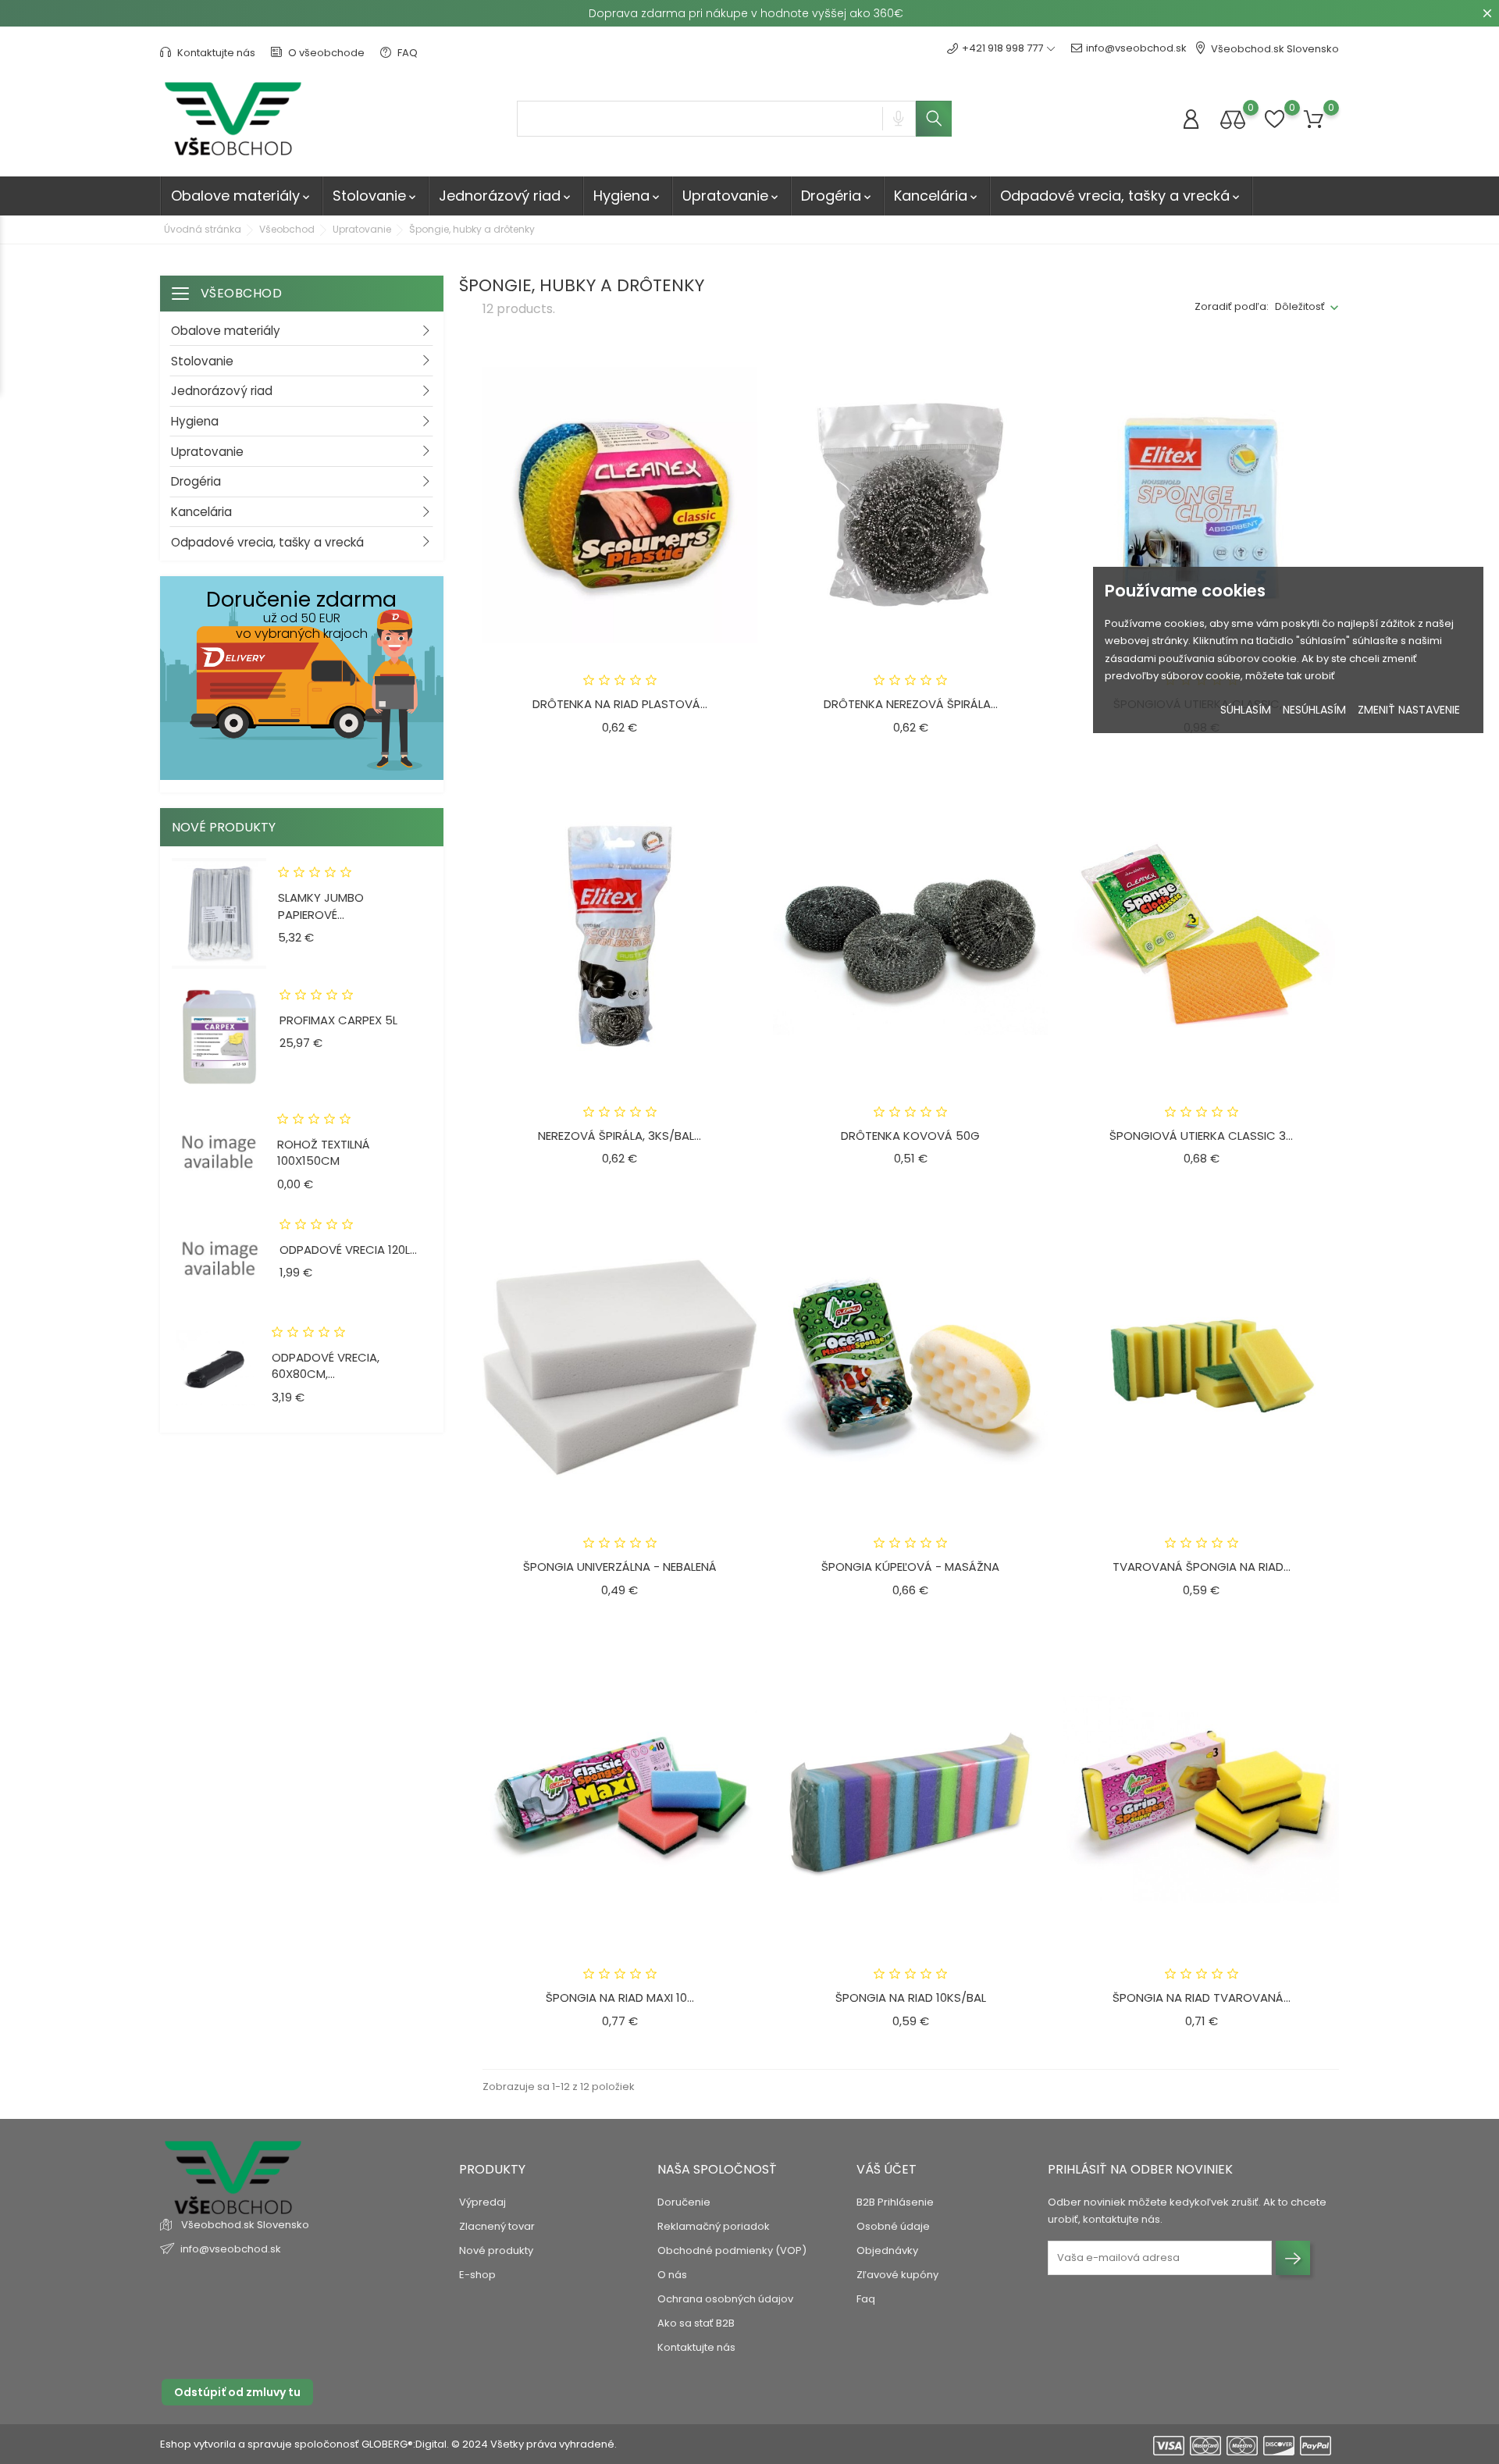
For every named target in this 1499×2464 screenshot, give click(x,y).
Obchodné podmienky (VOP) (732, 2250)
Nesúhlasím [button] (1314, 710)
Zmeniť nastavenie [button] (1409, 710)
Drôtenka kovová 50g (910, 1136)
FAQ (406, 53)
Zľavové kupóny (897, 2275)
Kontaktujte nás (215, 53)
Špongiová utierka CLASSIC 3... (1201, 1136)
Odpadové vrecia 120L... (348, 1250)
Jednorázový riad (506, 196)
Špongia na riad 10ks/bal (911, 1998)
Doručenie (684, 2202)
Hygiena (628, 196)
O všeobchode (325, 53)
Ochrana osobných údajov (725, 2299)
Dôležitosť (1300, 306)
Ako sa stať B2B (696, 2323)
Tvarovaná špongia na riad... (1202, 1567)
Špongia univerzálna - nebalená (620, 1567)
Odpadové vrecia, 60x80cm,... (326, 1366)
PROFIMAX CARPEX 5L (338, 1020)
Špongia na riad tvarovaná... (1202, 1998)
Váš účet (887, 2169)
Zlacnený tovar (497, 2226)
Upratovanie (732, 196)
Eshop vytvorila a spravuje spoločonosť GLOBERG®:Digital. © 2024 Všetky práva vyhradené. (388, 2444)
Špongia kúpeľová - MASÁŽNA (910, 1567)
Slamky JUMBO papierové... (321, 906)
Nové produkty (496, 2250)
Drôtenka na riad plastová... (620, 704)
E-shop (477, 2275)
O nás (672, 2275)
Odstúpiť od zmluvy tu (237, 2392)
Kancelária (937, 196)
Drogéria (837, 196)
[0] (1233, 119)
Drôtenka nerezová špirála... (911, 704)
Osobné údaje (893, 2226)
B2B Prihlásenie (895, 2202)
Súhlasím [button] (1246, 710)
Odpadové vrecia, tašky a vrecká (1121, 196)
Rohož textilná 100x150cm (324, 1153)
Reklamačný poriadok (714, 2226)
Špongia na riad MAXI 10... (620, 1998)
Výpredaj (482, 2202)
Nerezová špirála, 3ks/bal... (620, 1136)
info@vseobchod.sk (1136, 48)
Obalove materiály (242, 196)
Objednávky (887, 2250)
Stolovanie (376, 196)
